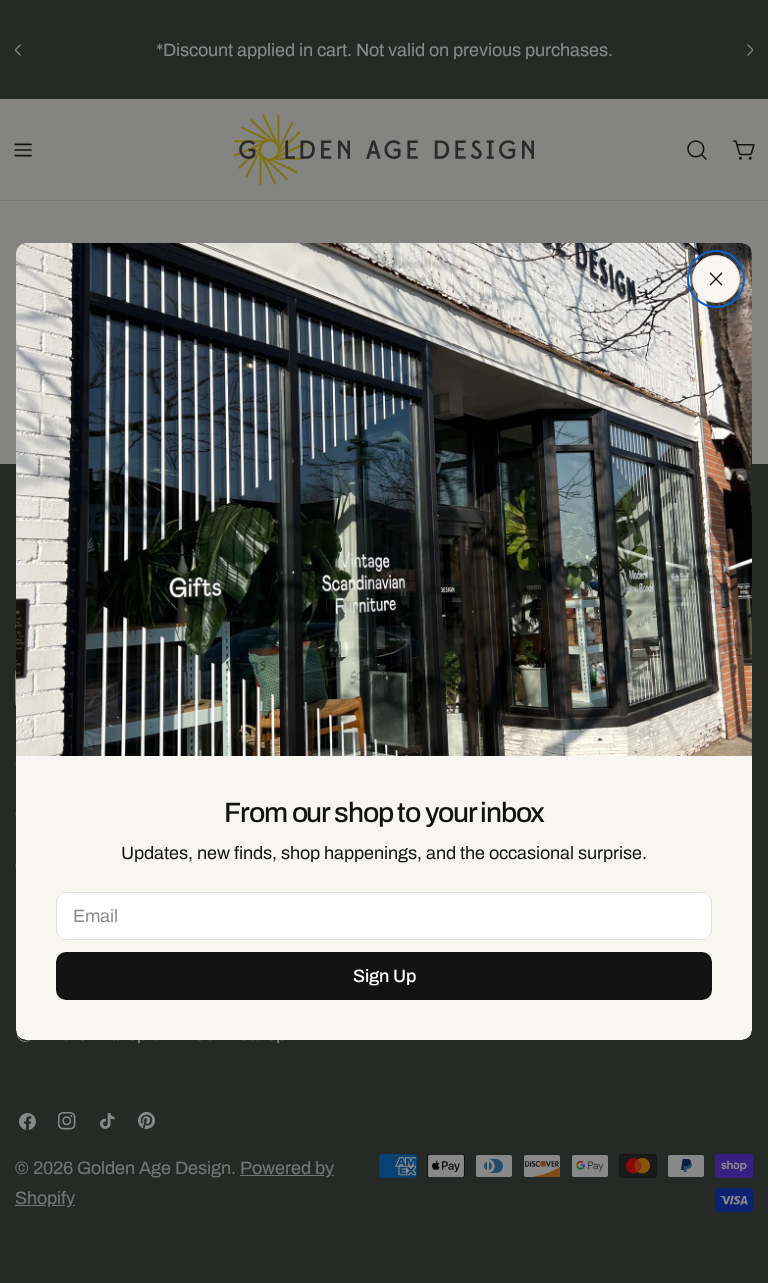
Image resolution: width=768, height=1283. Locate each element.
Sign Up (384, 976)
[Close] (716, 279)
